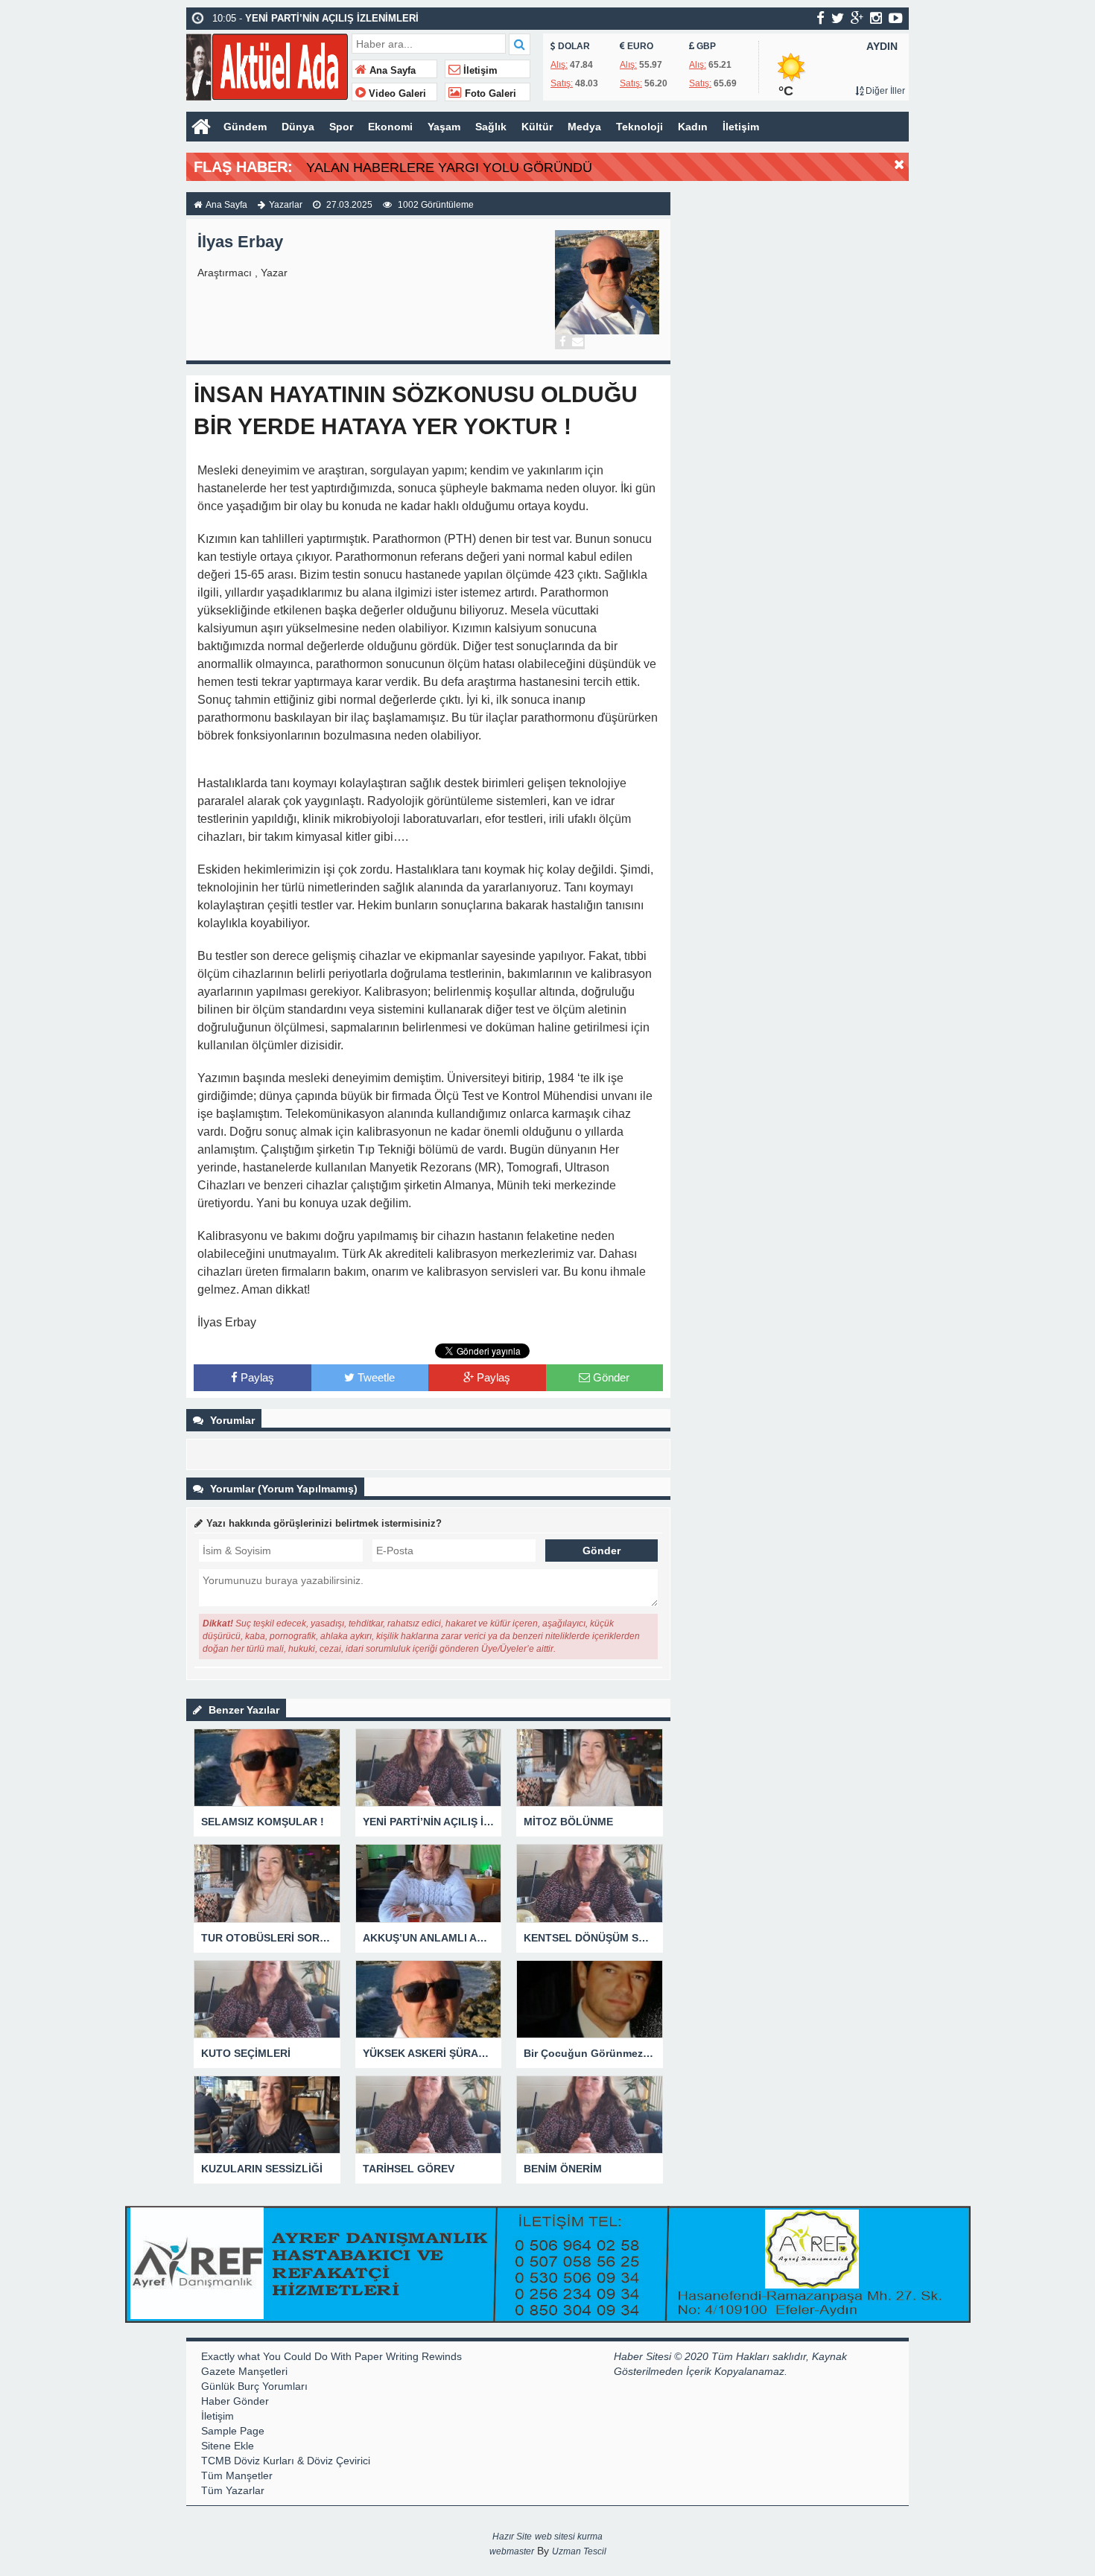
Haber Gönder (235, 2401)
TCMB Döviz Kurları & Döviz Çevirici (286, 2461)
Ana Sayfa (391, 71)
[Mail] (577, 342)
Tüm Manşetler (237, 2475)
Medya (584, 127)
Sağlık (491, 127)
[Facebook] (562, 342)
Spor (341, 127)
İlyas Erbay (240, 242)
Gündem (245, 127)
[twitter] (838, 18)
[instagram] (876, 18)
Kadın (693, 127)
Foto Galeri (489, 94)
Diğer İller (884, 91)
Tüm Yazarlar (233, 2490)
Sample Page (233, 2431)
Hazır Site (512, 2537)
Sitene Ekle (228, 2446)
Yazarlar (286, 205)
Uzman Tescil (579, 2551)
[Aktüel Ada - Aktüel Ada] (267, 65)
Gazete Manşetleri (244, 2371)
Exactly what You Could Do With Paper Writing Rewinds (331, 2356)
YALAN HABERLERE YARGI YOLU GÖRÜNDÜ (449, 168)
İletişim (479, 71)
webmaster (512, 2551)
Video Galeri (396, 94)
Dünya (298, 127)
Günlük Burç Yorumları (254, 2386)
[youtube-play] (896, 18)
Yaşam (444, 127)
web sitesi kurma (569, 2537)
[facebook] (821, 18)
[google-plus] (857, 18)
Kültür (537, 127)
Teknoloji (639, 127)
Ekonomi (390, 127)
